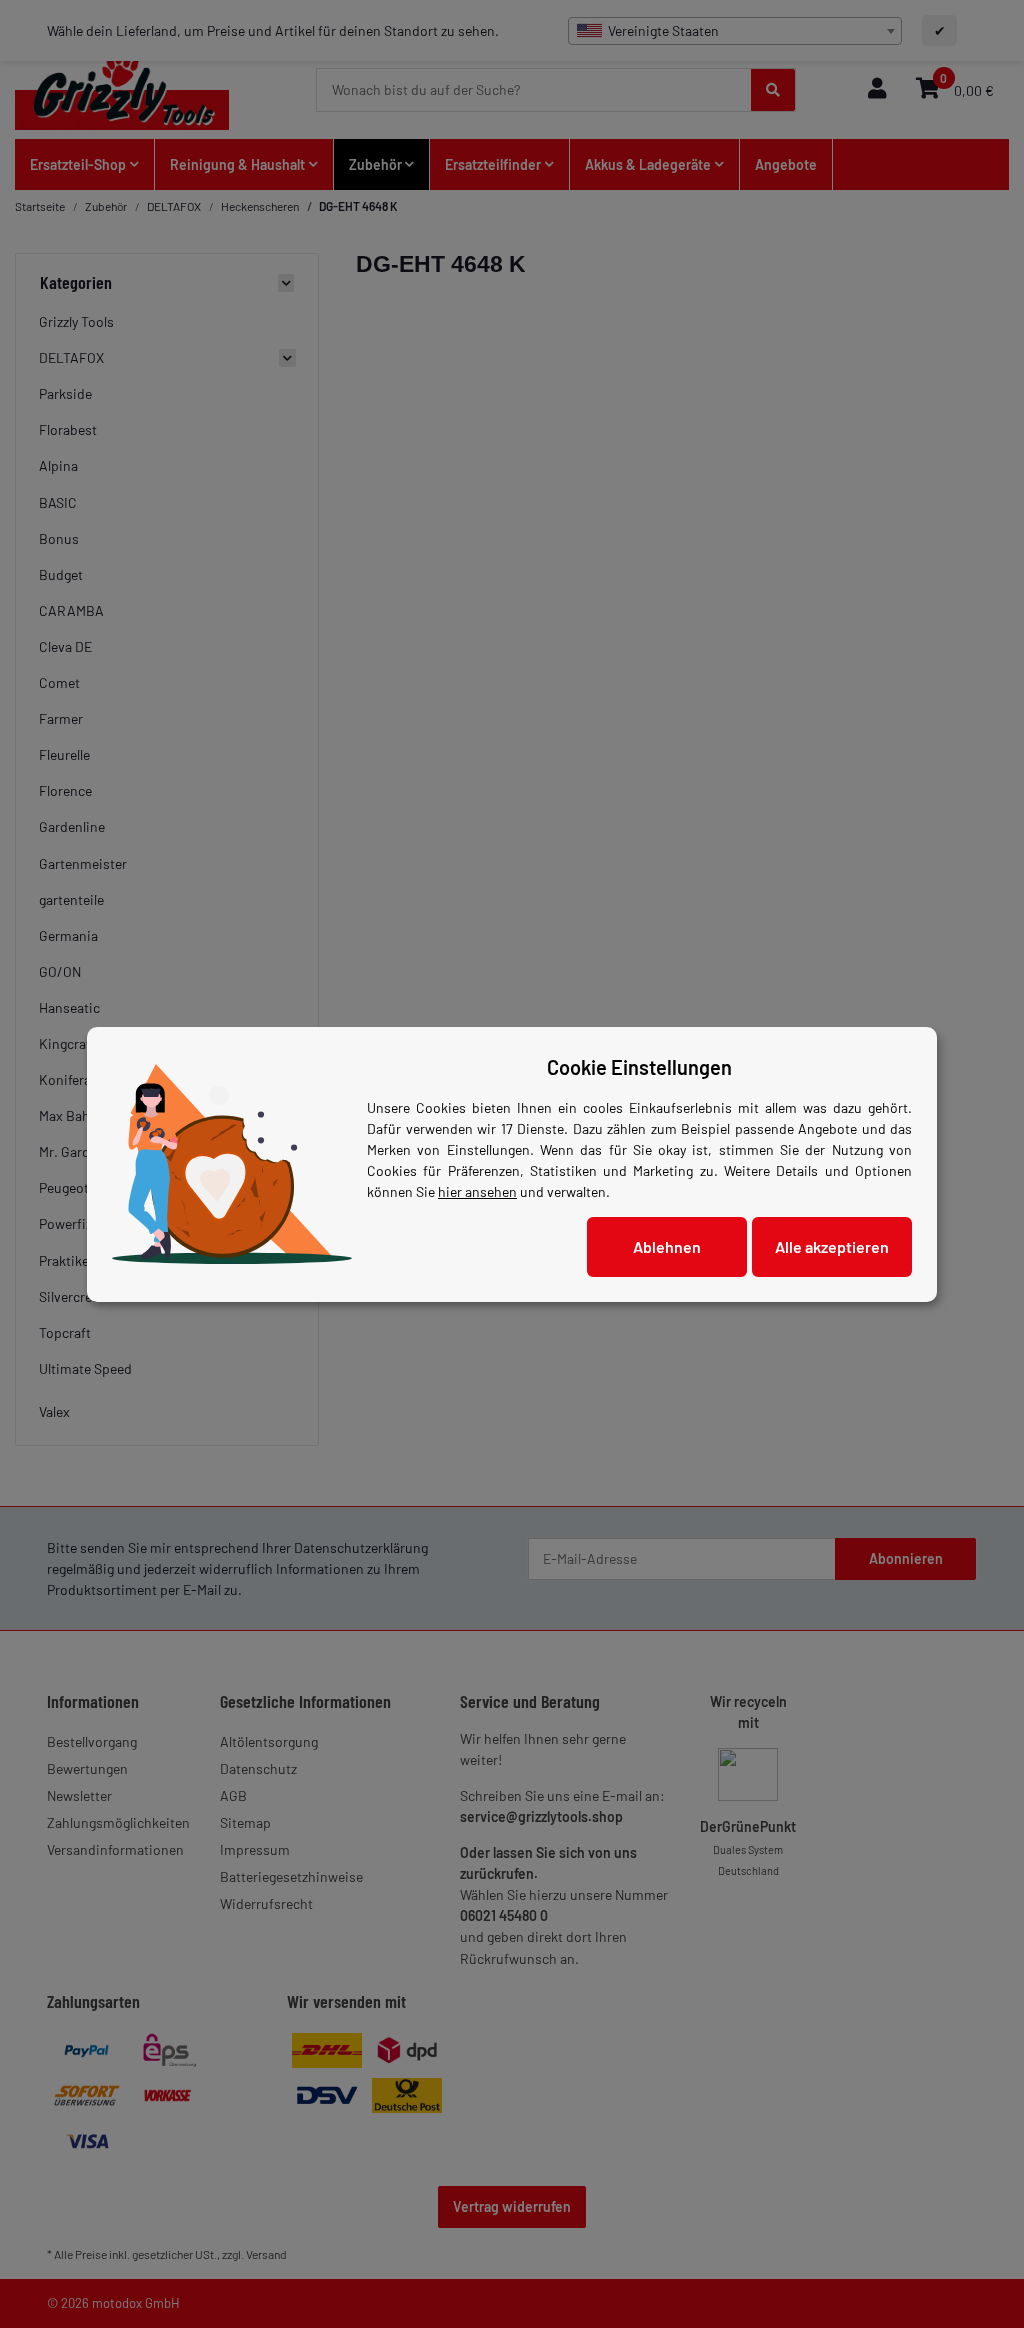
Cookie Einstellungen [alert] (639, 1067)
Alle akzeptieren (832, 1246)
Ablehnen (667, 1246)
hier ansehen (477, 1191)
